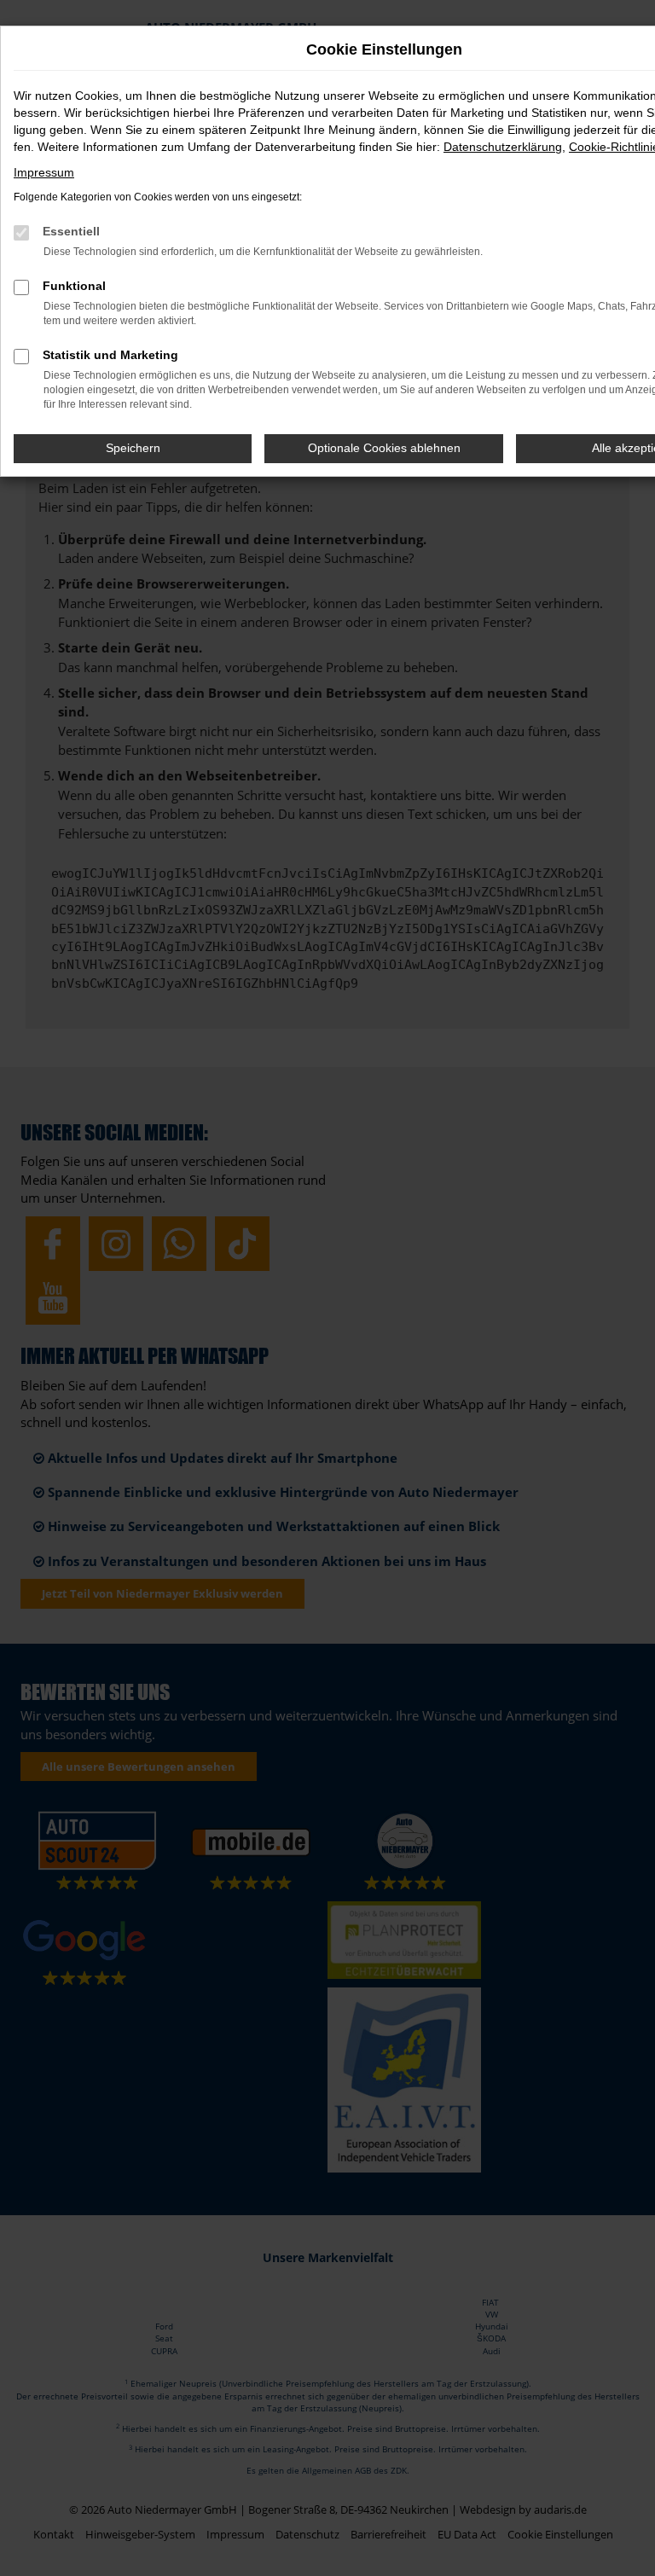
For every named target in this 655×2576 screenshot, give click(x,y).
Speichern (133, 448)
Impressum (44, 172)
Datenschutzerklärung (503, 147)
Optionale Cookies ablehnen (384, 448)
